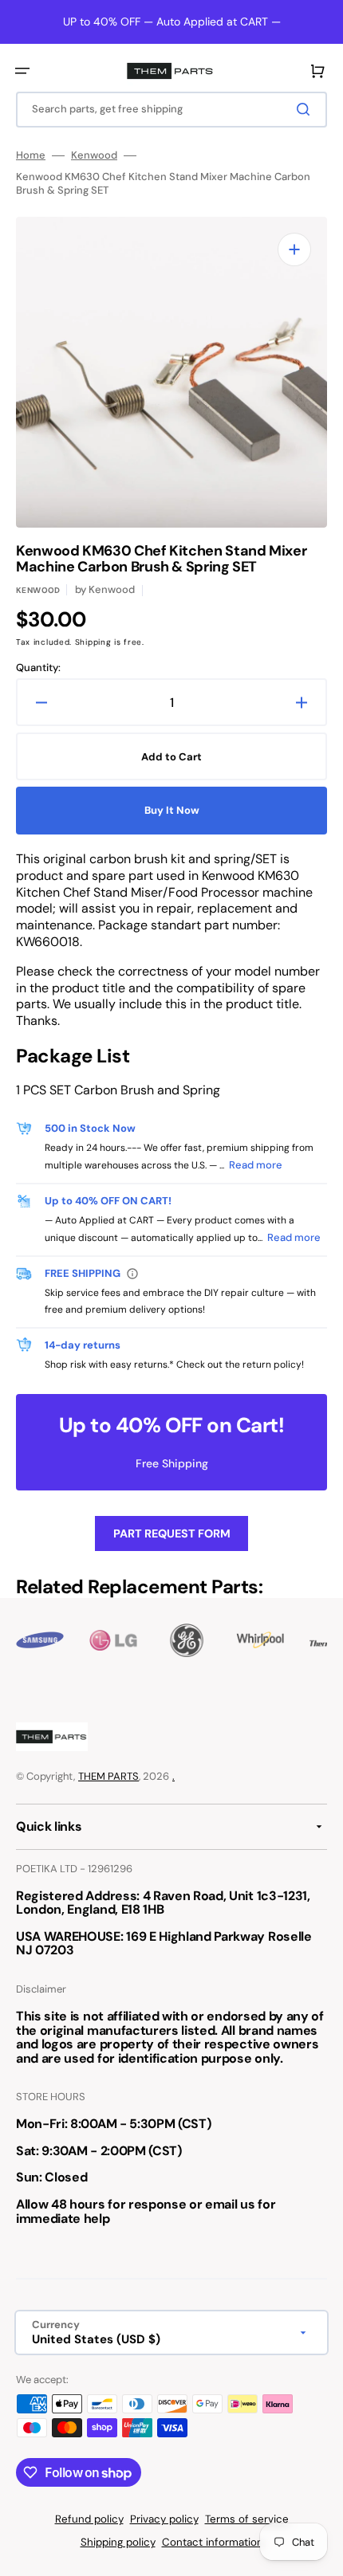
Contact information (213, 2542)
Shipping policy (118, 2542)
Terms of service (247, 2519)
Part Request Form (172, 1533)
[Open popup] (132, 1274)
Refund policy (89, 2519)
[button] (22, 71)
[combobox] (171, 110)
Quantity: (38, 668)
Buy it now (172, 810)
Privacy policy (164, 2519)
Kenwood (94, 155)
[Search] (306, 109)
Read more (256, 1165)
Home (31, 155)
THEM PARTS (108, 1776)
